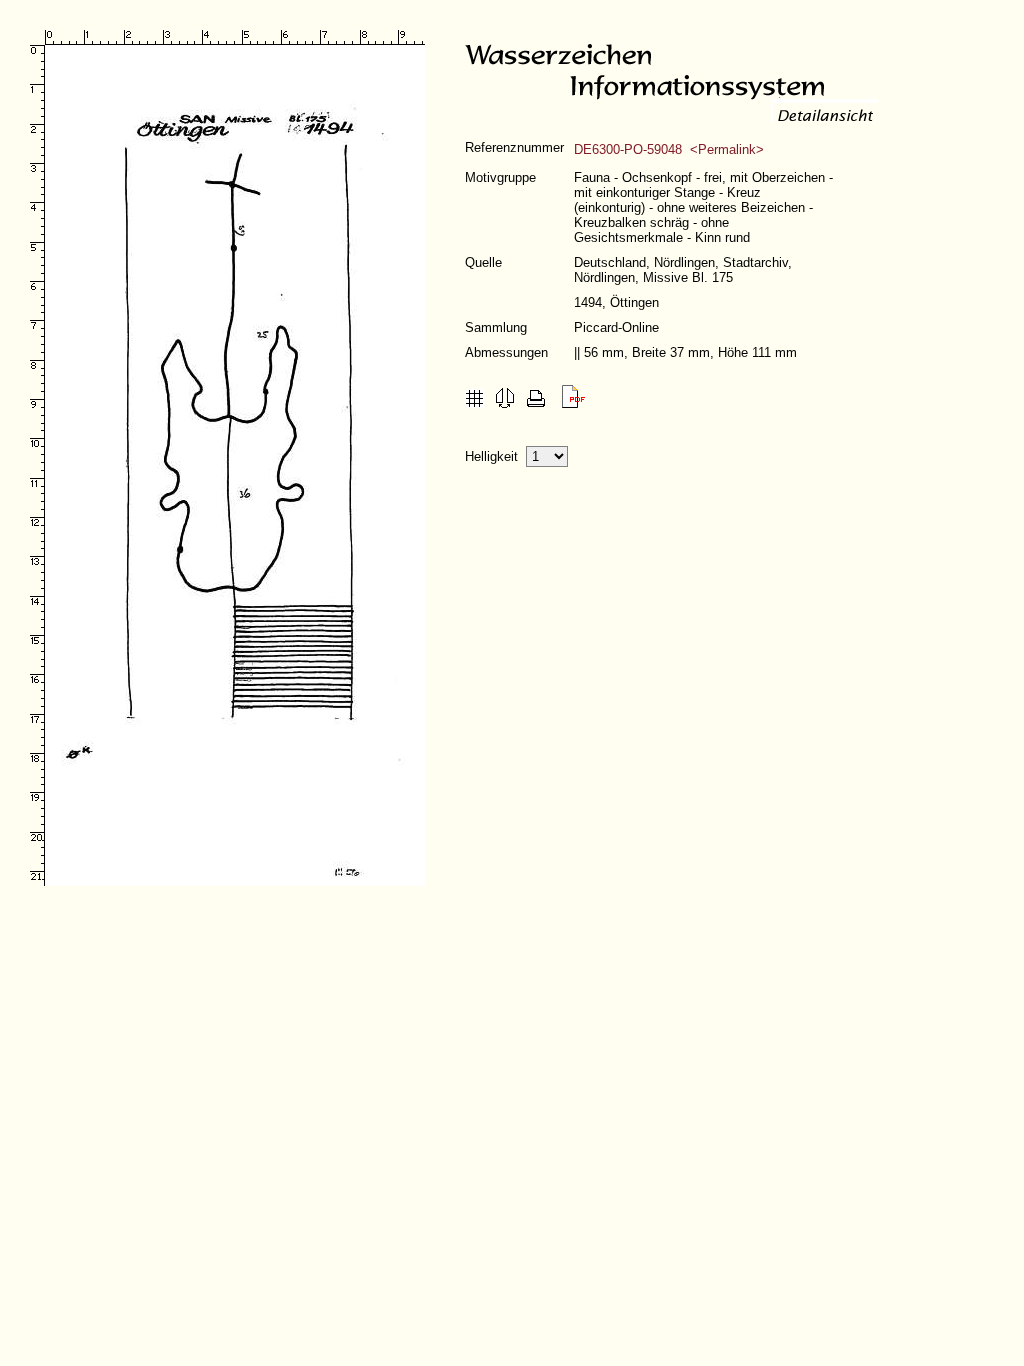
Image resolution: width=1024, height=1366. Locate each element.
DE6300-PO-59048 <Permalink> (669, 149)
